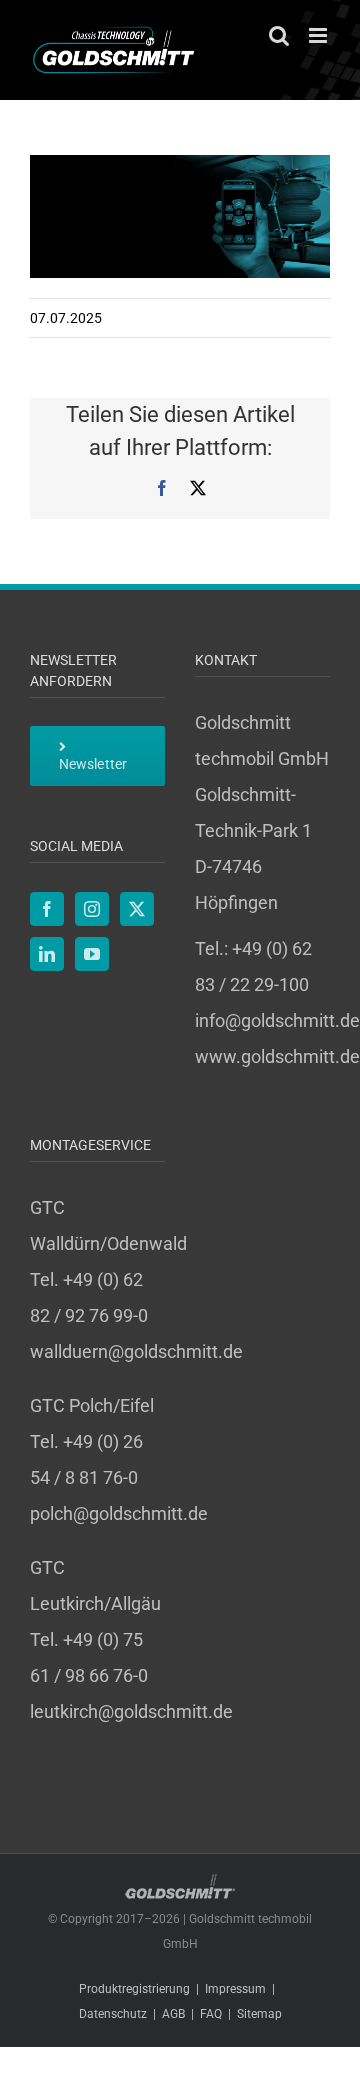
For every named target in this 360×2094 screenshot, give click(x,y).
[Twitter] (137, 909)
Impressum (235, 1989)
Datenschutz (113, 2014)
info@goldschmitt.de (277, 1020)
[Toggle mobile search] (279, 35)
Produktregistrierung (134, 1989)
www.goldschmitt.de (277, 1056)
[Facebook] (47, 909)
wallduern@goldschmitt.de (136, 1351)
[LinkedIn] (47, 954)
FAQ (211, 2014)
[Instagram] (92, 909)
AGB (173, 2014)
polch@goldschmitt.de (119, 1513)
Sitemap (259, 2014)
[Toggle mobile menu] (319, 35)
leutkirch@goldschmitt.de (131, 1711)
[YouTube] (92, 954)
